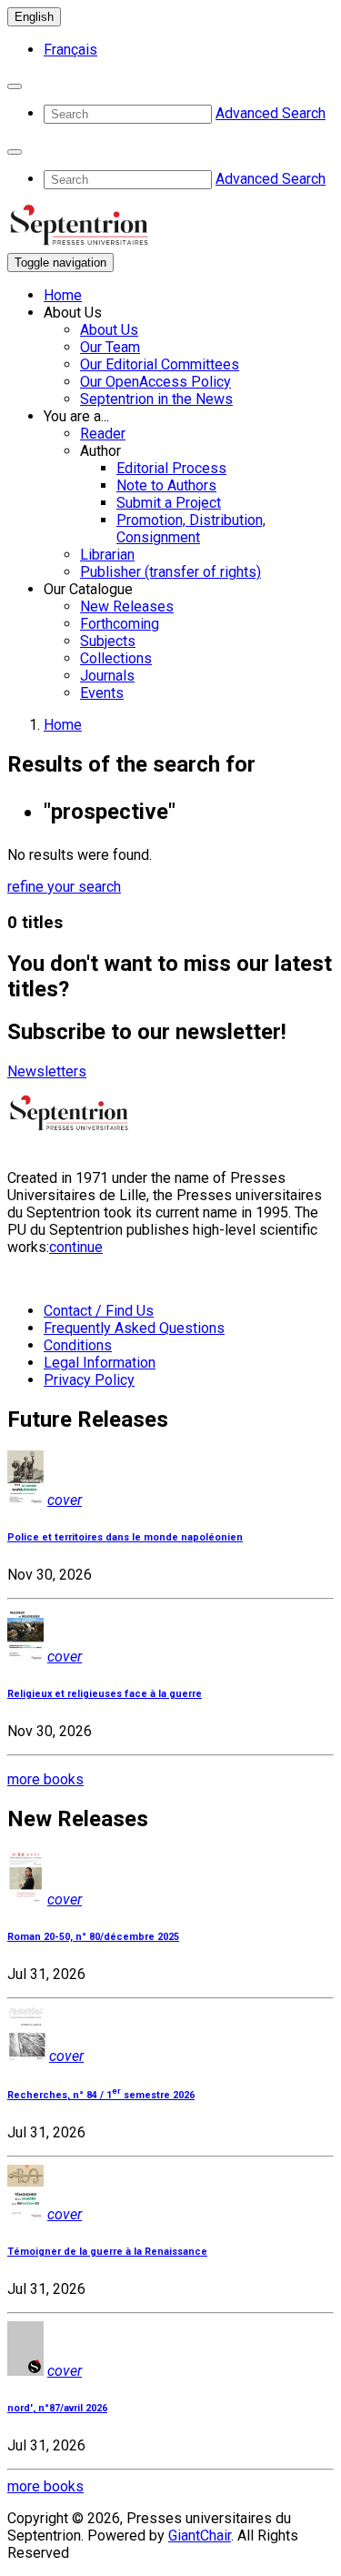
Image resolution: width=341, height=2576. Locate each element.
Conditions (78, 1345)
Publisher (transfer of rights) (170, 572)
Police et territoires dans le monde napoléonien (125, 1537)
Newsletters (47, 1071)
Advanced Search (271, 113)
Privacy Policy (89, 1380)
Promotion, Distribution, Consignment (191, 529)
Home (63, 295)
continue (76, 1247)
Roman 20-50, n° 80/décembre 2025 (93, 1937)
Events (102, 693)
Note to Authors (166, 485)
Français (70, 50)
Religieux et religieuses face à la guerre (105, 1694)
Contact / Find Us (99, 1311)
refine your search (64, 887)
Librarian (107, 555)
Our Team (110, 347)
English (34, 17)
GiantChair (200, 2536)
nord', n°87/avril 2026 (57, 2408)
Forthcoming (120, 624)
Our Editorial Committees (160, 364)
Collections (116, 658)
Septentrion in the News (156, 399)
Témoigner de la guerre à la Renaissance (107, 2252)
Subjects (108, 641)
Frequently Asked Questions (134, 1328)
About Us (109, 330)
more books (45, 1779)
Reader (103, 434)
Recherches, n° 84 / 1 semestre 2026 (101, 2095)
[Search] (15, 86)
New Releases (127, 606)
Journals (107, 676)
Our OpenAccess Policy (155, 382)
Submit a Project (169, 503)
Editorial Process (171, 468)
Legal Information (100, 1363)
